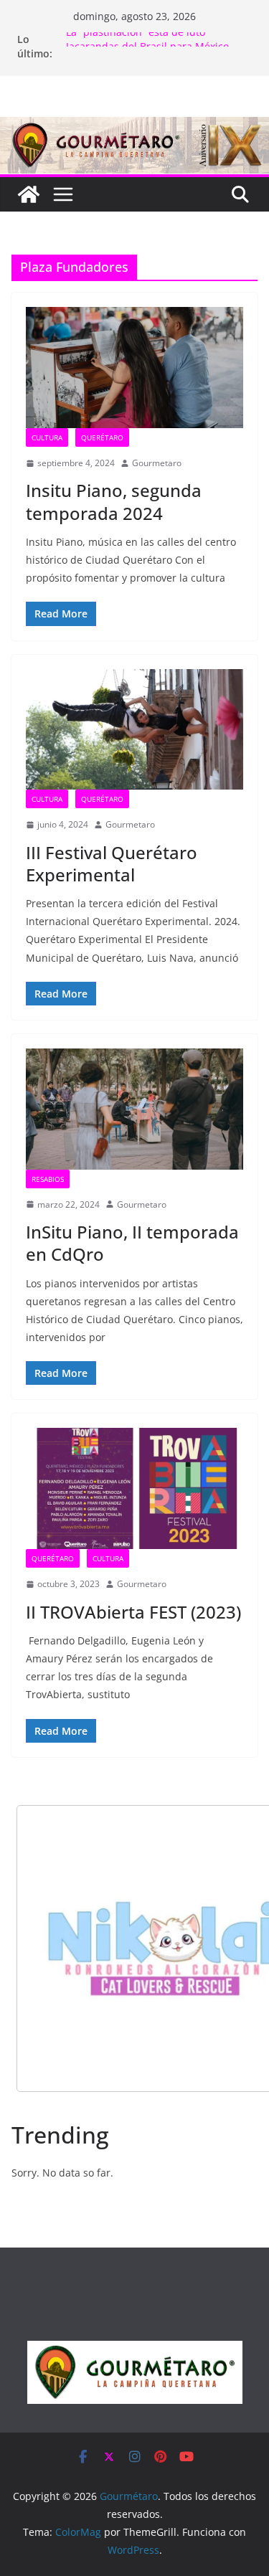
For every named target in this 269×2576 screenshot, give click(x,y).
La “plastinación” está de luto (136, 39)
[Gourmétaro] (29, 194)
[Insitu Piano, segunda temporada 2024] (134, 368)
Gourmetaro (157, 463)
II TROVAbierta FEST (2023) (133, 1612)
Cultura (47, 437)
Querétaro (102, 437)
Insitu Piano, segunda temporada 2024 (114, 501)
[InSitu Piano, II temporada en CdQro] (134, 1109)
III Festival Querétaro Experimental (112, 863)
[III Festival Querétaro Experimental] (134, 730)
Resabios (48, 1179)
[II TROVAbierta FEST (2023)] (134, 1488)
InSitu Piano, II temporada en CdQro (132, 1243)
